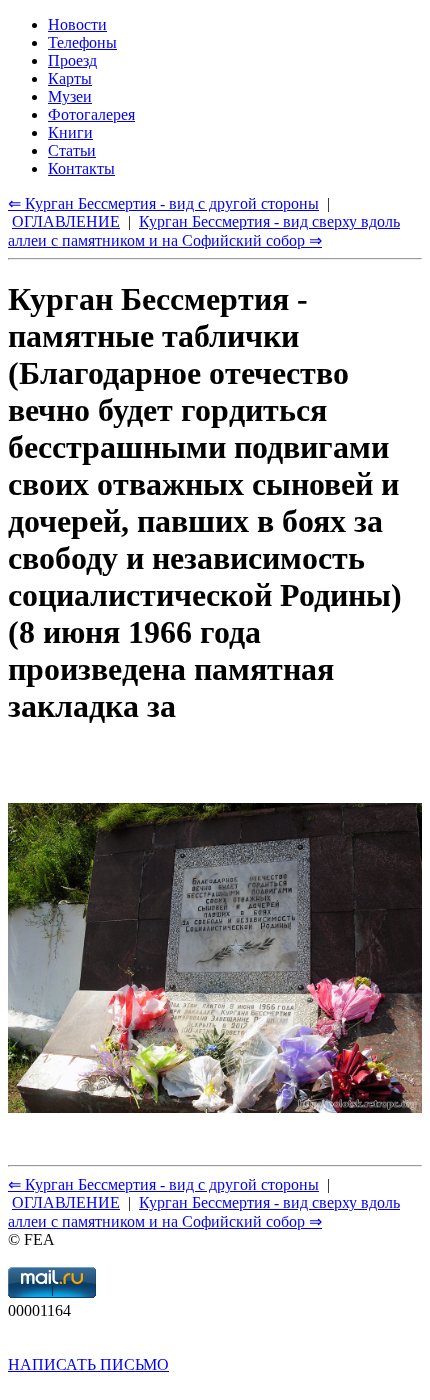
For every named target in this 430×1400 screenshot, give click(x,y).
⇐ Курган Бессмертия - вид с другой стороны (163, 1184)
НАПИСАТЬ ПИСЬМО (88, 1364)
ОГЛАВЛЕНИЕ (66, 1202)
